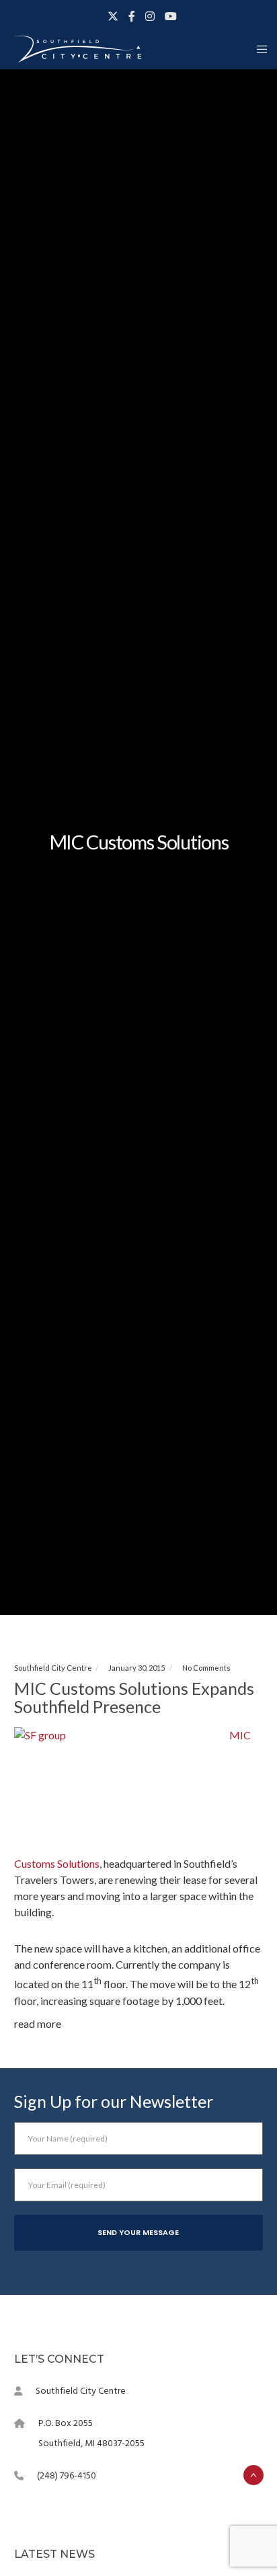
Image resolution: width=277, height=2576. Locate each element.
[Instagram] (150, 16)
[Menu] (258, 49)
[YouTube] (171, 16)
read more (38, 2023)
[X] (113, 16)
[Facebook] (132, 16)
